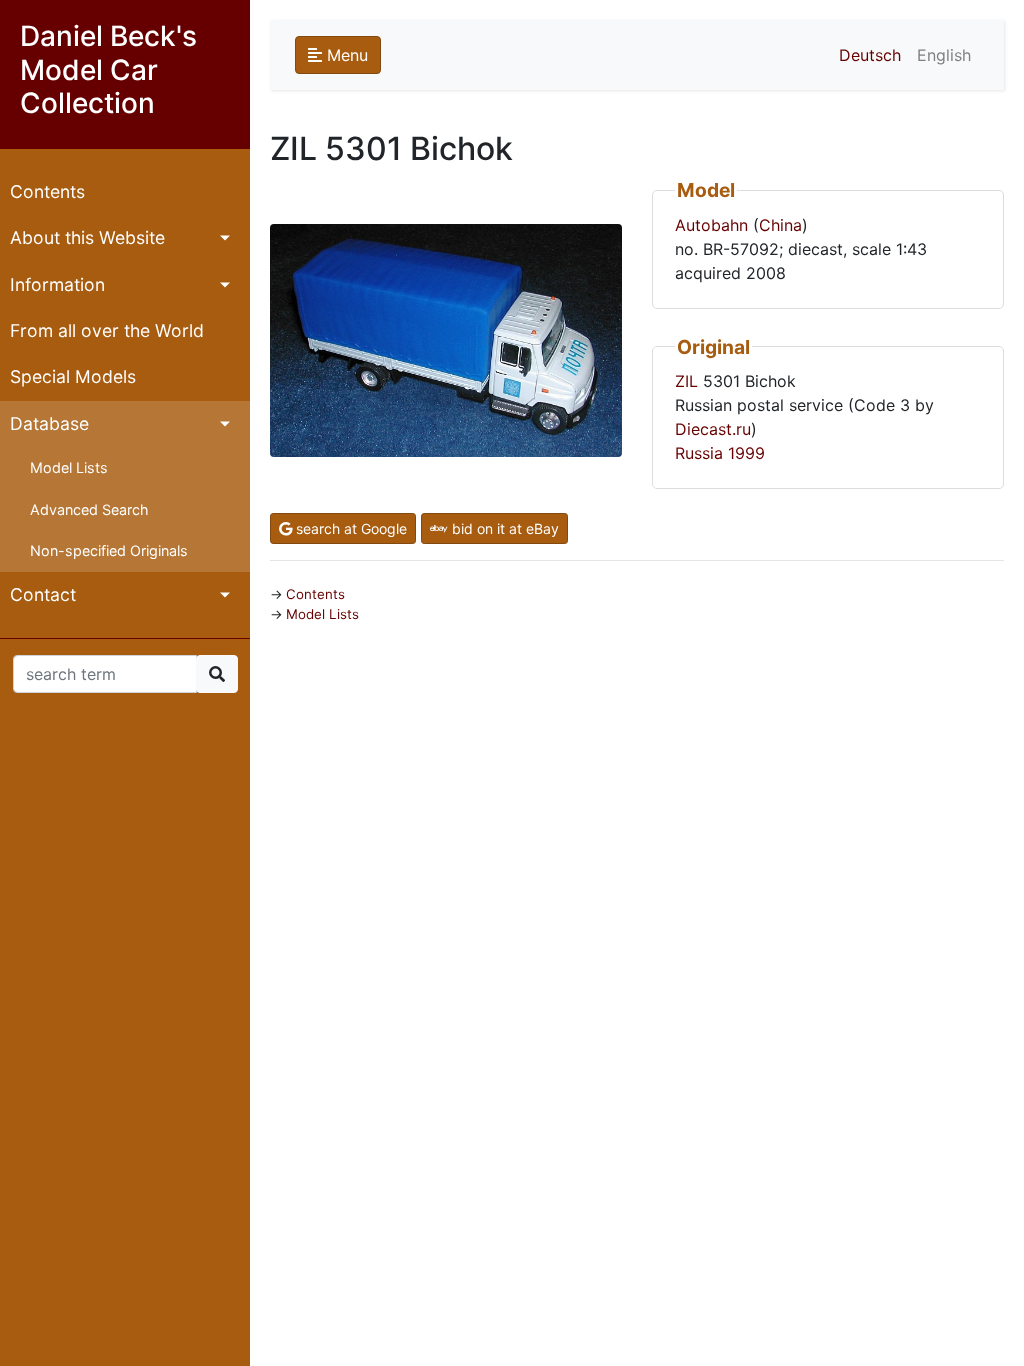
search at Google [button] (349, 528)
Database (49, 423)
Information (57, 284)
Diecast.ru (713, 429)
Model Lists (69, 467)
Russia (699, 453)
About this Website (87, 237)
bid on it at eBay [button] (503, 528)
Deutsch (870, 55)
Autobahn (711, 225)
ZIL (686, 381)
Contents (47, 191)
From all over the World (107, 330)
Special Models (73, 376)
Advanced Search (89, 509)
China (780, 225)
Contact (43, 594)
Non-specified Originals (109, 550)
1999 (746, 453)
